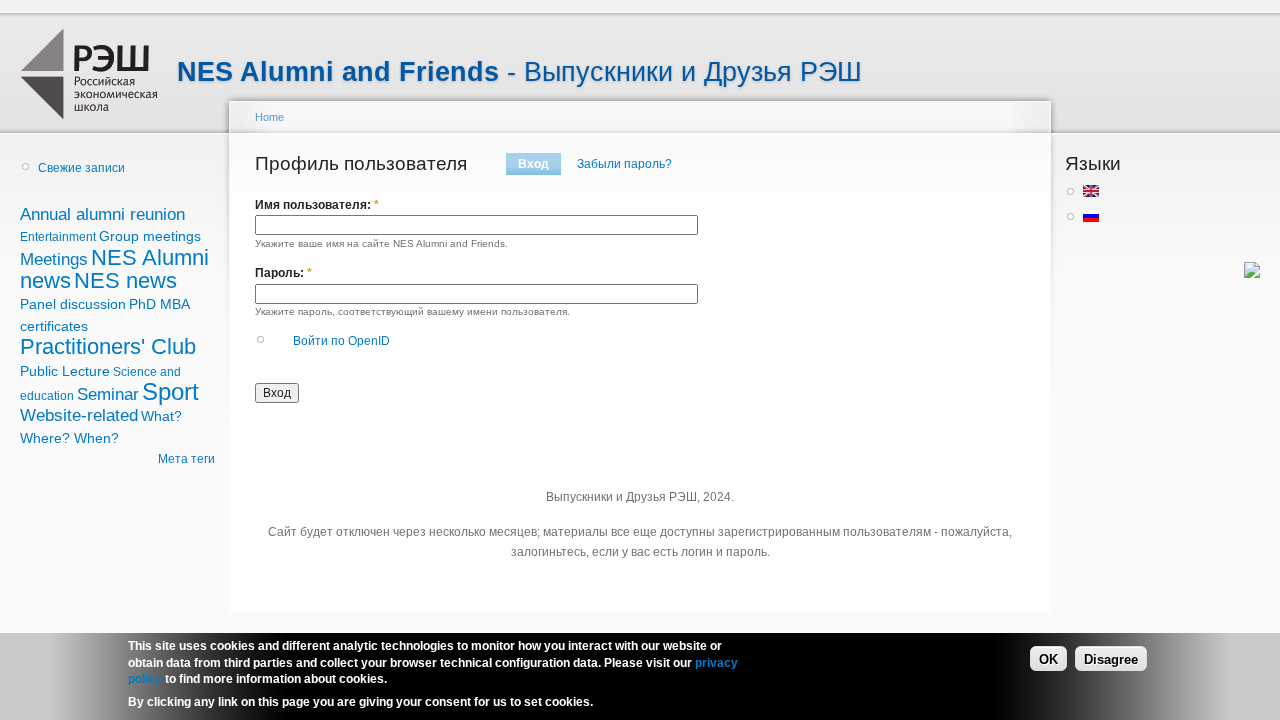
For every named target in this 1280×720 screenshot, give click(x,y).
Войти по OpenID (341, 341)
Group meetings (150, 236)
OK (1048, 658)
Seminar (108, 394)
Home (269, 117)
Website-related (79, 415)
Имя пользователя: (317, 205)
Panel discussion (73, 304)
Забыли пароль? (624, 164)
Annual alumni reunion (102, 214)
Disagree (1111, 658)
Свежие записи (81, 168)
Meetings (54, 259)
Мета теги (186, 459)
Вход (533, 164)
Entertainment (58, 237)
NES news (125, 280)
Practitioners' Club (108, 346)
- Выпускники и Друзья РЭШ (519, 72)
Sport (170, 391)
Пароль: (283, 273)
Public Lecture (65, 371)
